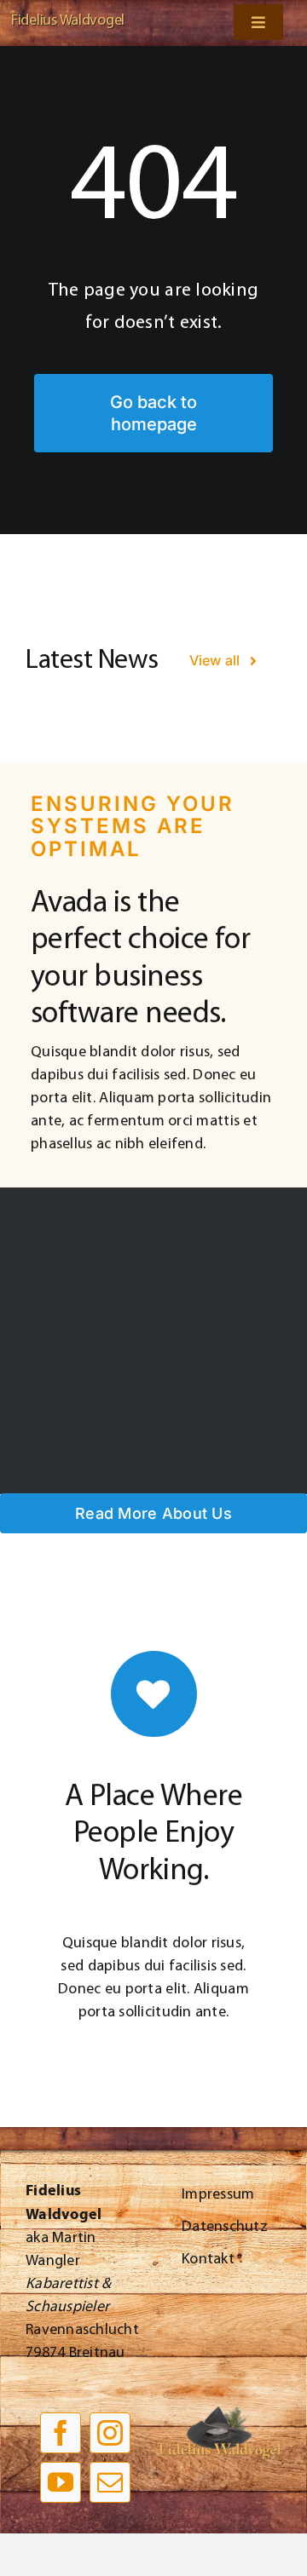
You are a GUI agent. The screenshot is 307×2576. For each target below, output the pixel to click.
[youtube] (61, 2482)
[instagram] (110, 2433)
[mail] (110, 2482)
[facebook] (61, 2433)
